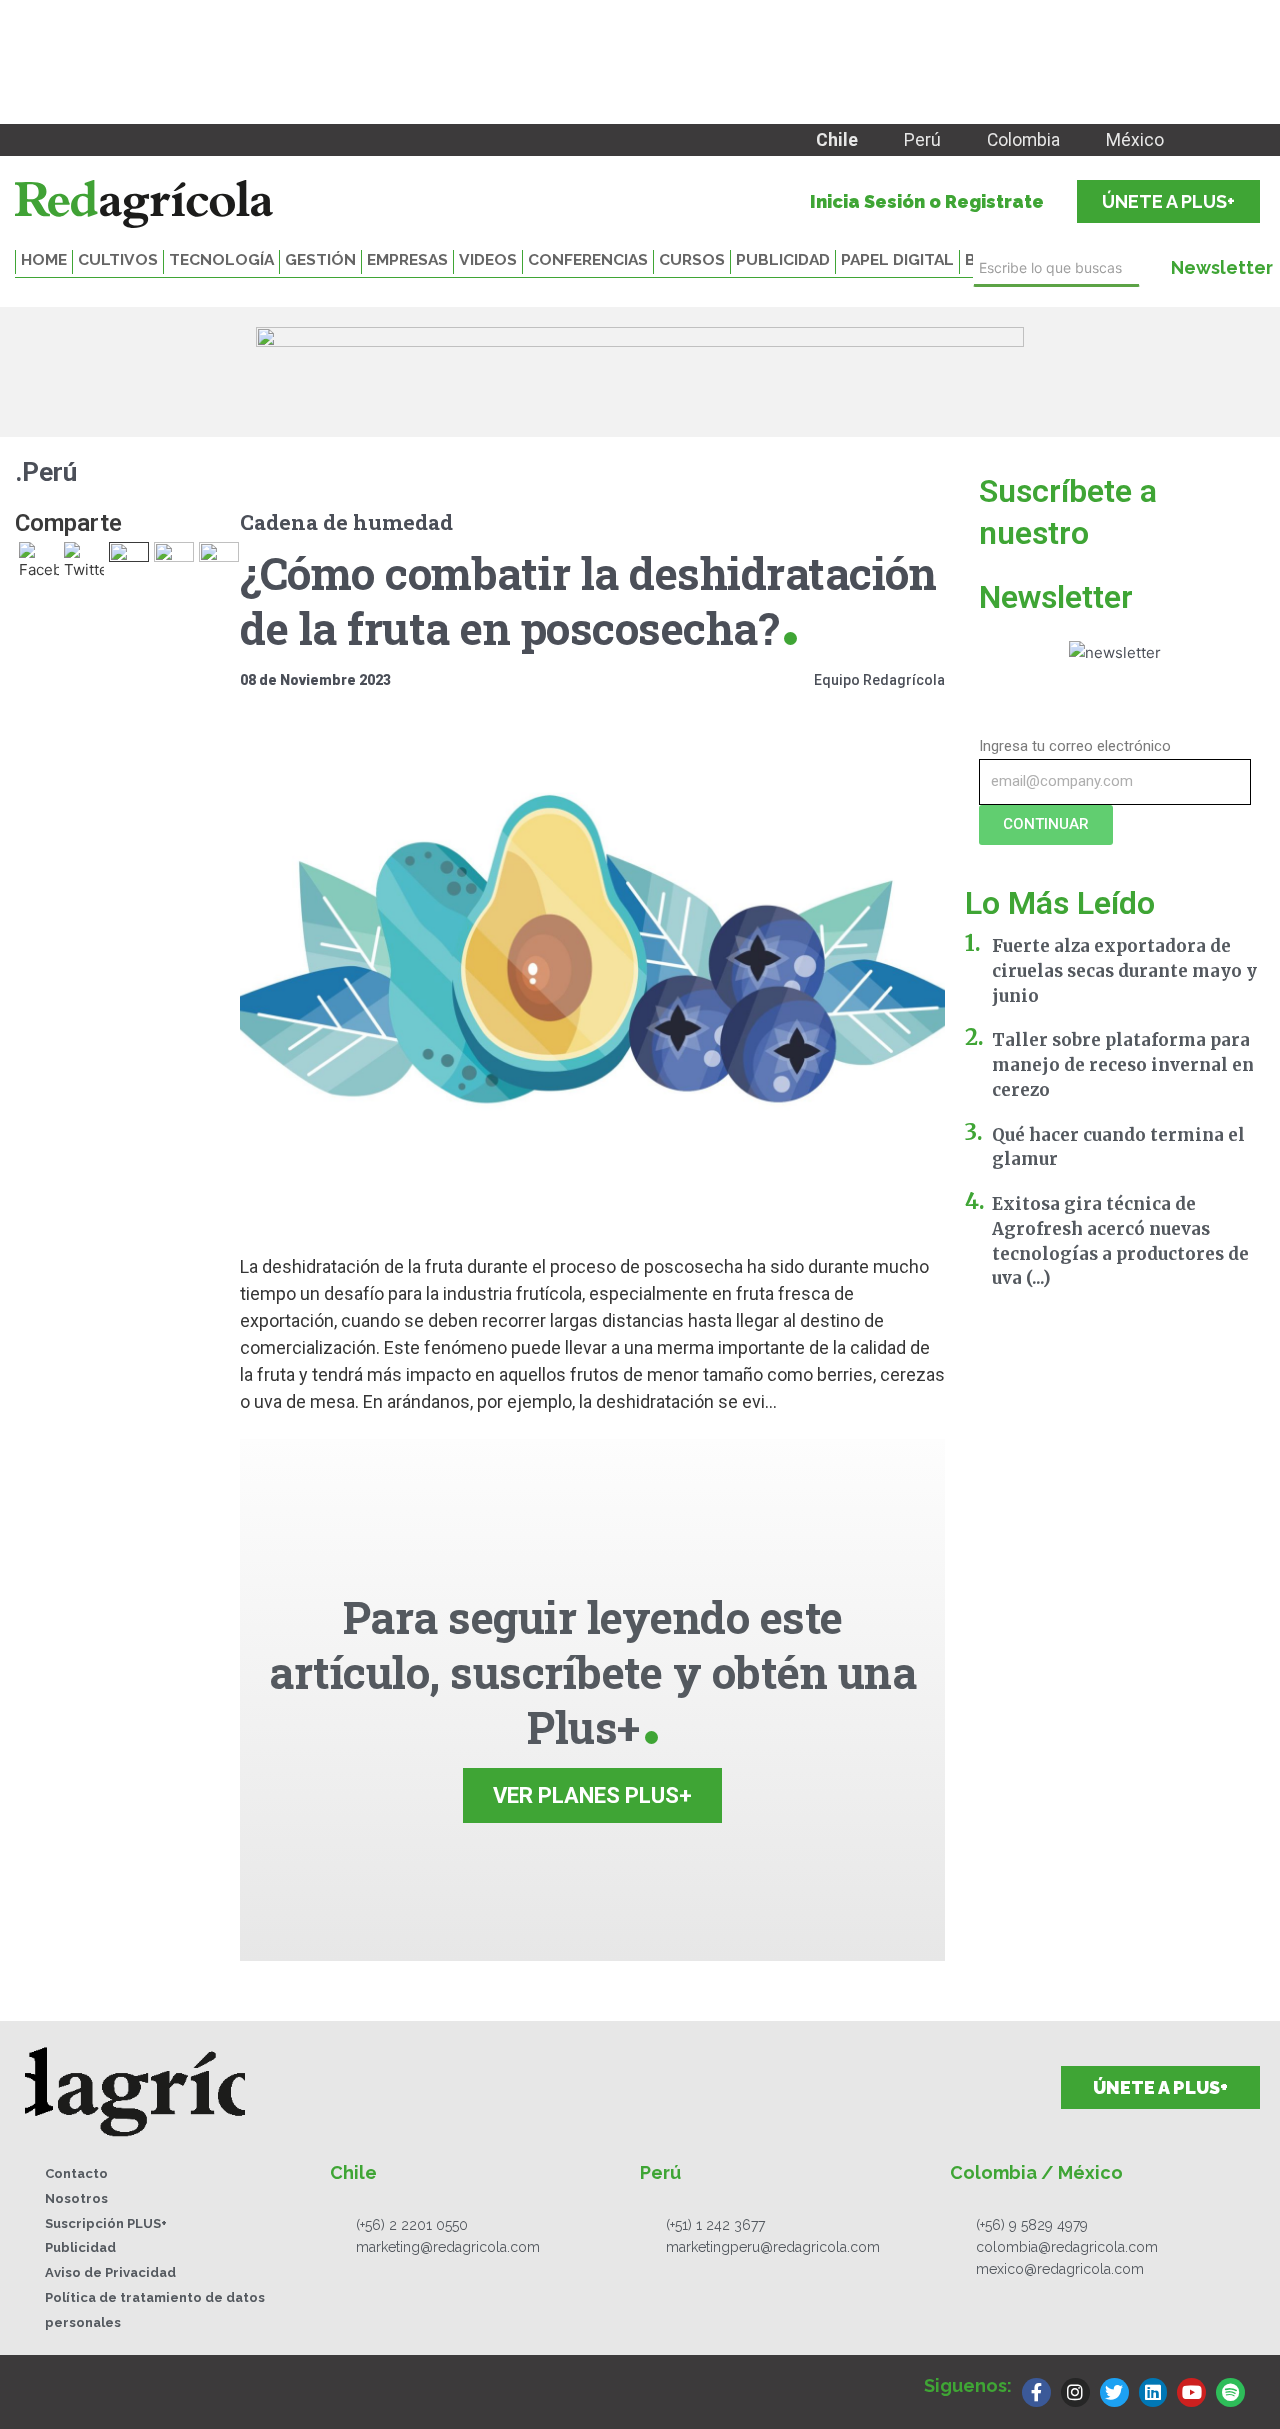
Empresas (407, 259)
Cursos (692, 259)
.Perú (46, 472)
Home (44, 259)
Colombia (1023, 140)
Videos (488, 259)
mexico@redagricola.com (1060, 2269)
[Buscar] (1145, 268)
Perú (922, 140)
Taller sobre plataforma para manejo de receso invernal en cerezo (1123, 1065)
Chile (837, 140)
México (1135, 140)
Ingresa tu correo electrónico (1075, 746)
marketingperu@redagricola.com (773, 2247)
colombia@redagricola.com (1067, 2247)
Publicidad (783, 259)
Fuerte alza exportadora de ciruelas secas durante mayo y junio (1124, 971)
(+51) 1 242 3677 (715, 2225)
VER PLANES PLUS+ (592, 1795)
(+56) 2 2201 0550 (412, 2225)
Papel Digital (897, 259)
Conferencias (588, 259)
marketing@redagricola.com (448, 2247)
